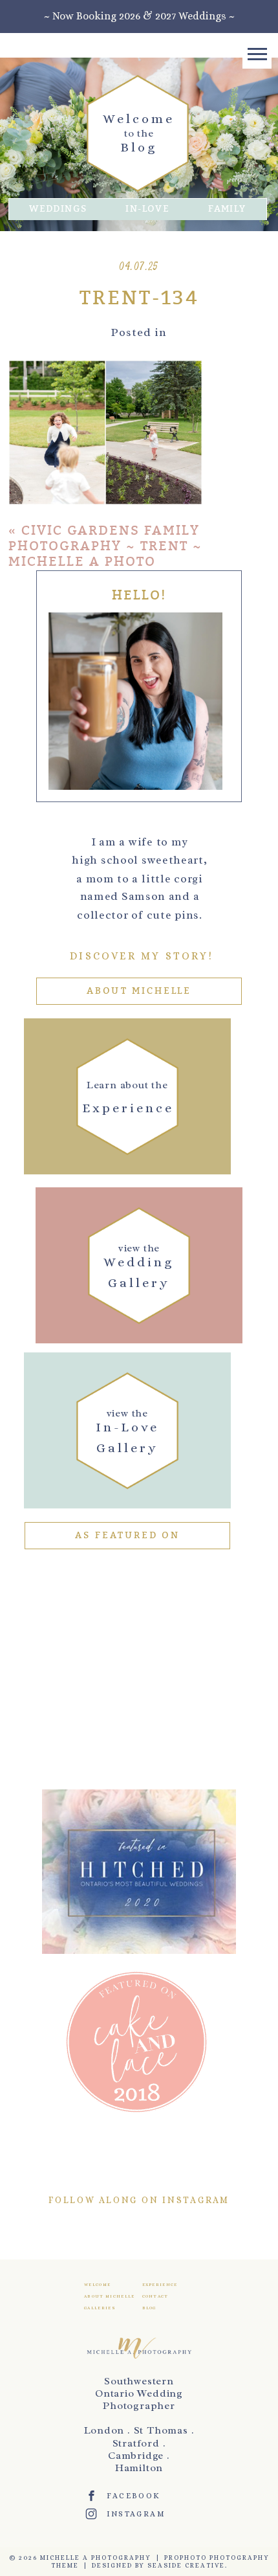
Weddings (58, 209)
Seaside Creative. (187, 2565)
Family (227, 209)
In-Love (147, 209)
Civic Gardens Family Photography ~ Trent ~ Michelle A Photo (105, 546)
